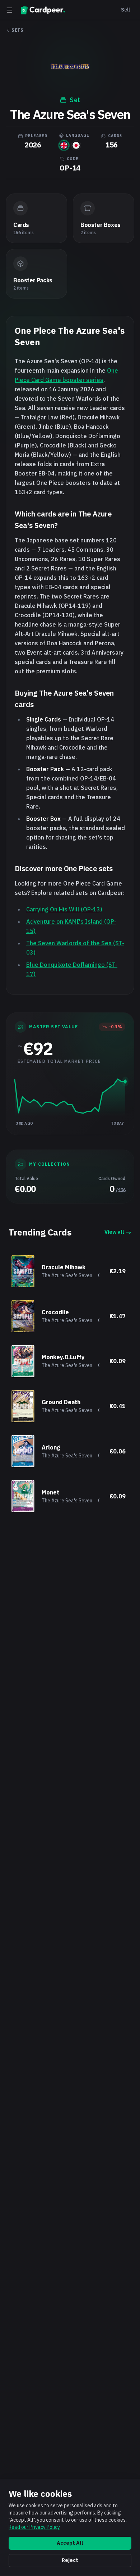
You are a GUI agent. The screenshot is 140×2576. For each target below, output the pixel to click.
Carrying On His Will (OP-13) (64, 909)
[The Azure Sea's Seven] (64, 145)
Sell (125, 10)
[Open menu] (9, 10)
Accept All (70, 2543)
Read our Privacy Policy (34, 2527)
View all (114, 1232)
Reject (70, 2560)
